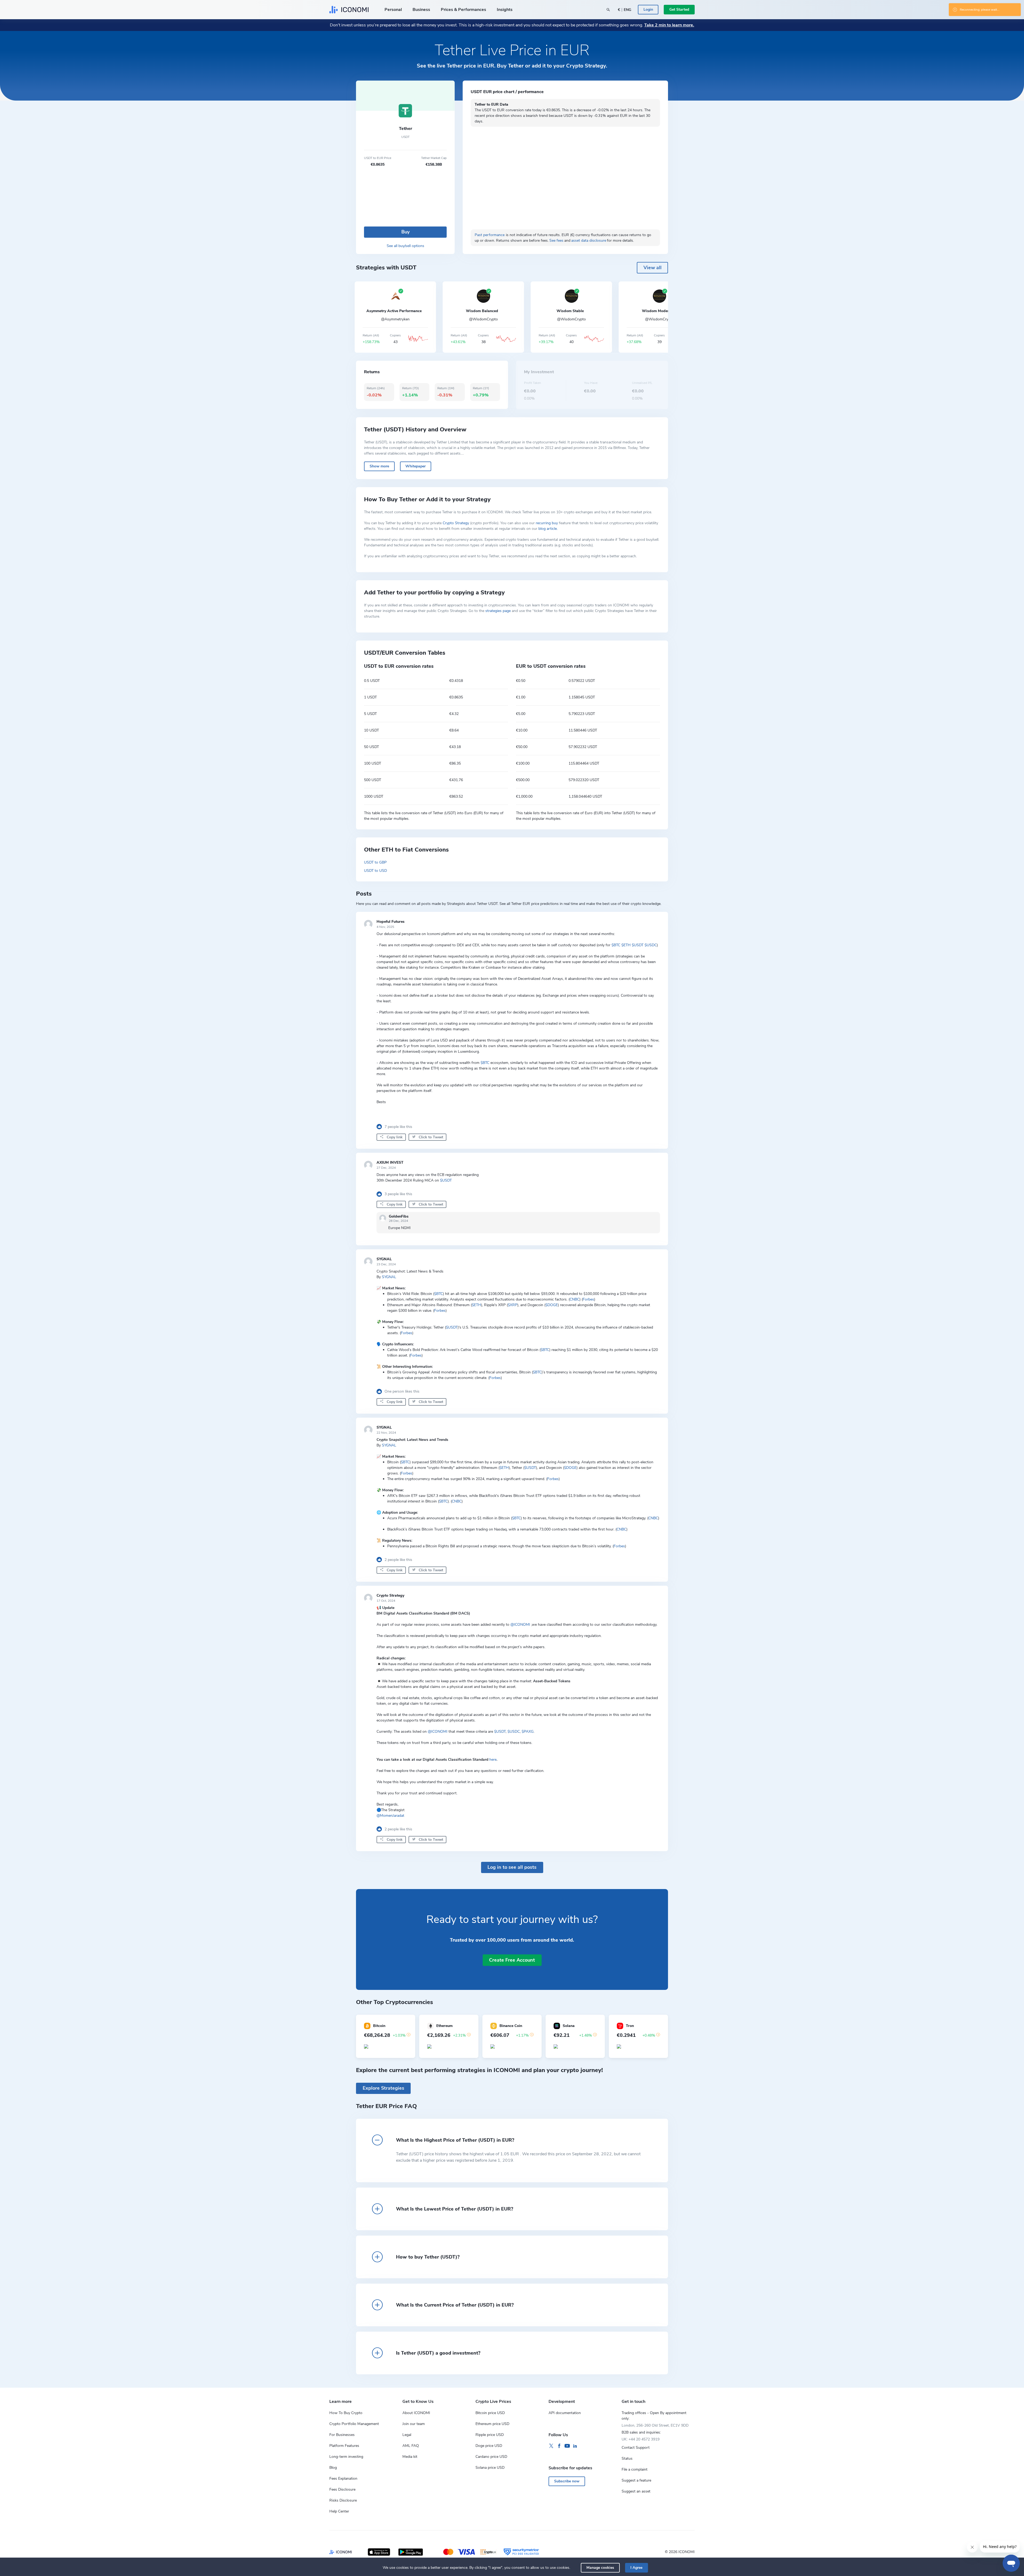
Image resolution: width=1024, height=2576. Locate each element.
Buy (405, 232)
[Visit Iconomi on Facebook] (559, 2446)
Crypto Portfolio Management (354, 2424)
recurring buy (547, 523)
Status (627, 2458)
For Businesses (342, 2435)
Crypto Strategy (456, 523)
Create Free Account (512, 1960)
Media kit (410, 2457)
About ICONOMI (416, 2413)
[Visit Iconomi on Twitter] (551, 2446)
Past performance (490, 235)
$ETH (626, 945)
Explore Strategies (383, 2088)
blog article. (548, 529)
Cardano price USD (491, 2457)
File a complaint (635, 2469)
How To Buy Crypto (346, 2413)
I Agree (636, 2568)
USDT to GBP (375, 862)
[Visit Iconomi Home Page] (349, 10)
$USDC (651, 945)
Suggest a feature (636, 2480)
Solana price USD (490, 2468)
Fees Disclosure (342, 2489)
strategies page (498, 611)
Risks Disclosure (343, 2500)
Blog (333, 2468)
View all (653, 268)
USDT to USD (375, 871)
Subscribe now (567, 2481)
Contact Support (636, 2448)
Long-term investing (346, 2457)
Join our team (414, 2424)
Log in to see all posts (512, 1867)
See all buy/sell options (405, 246)
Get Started (679, 9)
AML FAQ (411, 2446)
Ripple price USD (490, 2435)
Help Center (339, 2511)
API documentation (565, 2413)
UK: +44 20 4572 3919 (641, 2439)
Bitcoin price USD (490, 2413)
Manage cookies (600, 2568)
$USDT (638, 945)
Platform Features (344, 2446)
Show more (379, 466)
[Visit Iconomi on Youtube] (567, 2446)
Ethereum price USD (492, 2424)
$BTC (616, 945)
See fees (556, 240)
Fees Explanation (343, 2478)
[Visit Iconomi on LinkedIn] (575, 2446)
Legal (407, 2435)
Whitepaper (415, 466)
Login (648, 9)
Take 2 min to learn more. (669, 25)
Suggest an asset (636, 2491)
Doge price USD (489, 2446)
